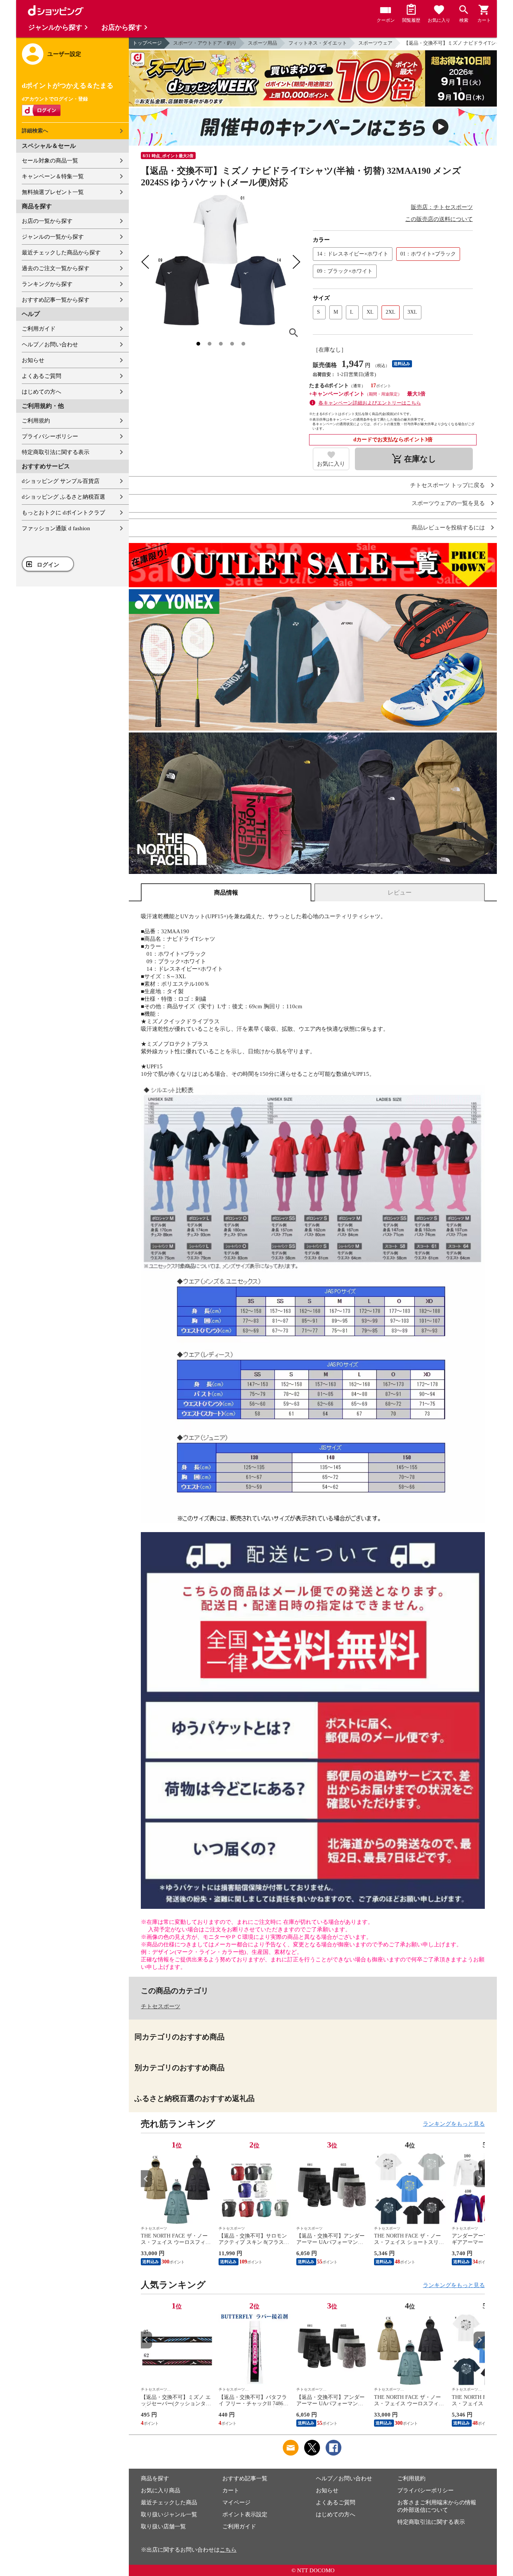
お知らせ (33, 360)
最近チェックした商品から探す (61, 253)
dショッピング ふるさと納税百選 (63, 497)
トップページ (147, 43)
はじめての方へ (41, 392)
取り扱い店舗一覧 (163, 2526)
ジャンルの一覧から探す (53, 237)
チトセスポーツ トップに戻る (447, 485)
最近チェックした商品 (169, 2502)
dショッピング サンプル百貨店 (61, 481)
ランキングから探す (47, 284)
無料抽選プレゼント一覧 (53, 192)
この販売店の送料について (439, 219)
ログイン (48, 565)
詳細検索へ (35, 131)
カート (231, 2490)
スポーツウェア (375, 43)
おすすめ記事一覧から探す (56, 300)
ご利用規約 (36, 421)
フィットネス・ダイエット (318, 43)
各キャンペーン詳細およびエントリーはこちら (370, 403)
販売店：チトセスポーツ (442, 207)
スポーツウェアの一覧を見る (448, 503)
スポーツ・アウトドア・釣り (205, 43)
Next (479, 2179)
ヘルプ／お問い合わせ (50, 344)
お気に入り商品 (161, 2490)
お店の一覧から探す (47, 221)
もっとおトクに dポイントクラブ (63, 513)
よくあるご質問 (41, 376)
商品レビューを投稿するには (448, 528)
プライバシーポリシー (50, 436)
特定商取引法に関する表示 (56, 452)
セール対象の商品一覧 (50, 161)
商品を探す (155, 2478)
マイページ (236, 2502)
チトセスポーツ (161, 2006)
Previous (146, 2179)
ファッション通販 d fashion (56, 528)
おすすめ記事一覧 (245, 2478)
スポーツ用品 (263, 43)
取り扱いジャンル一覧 (169, 2514)
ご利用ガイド (39, 329)
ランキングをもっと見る (454, 2124)
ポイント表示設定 (245, 2514)
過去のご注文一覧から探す (56, 268)
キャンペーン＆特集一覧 (53, 176)
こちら (228, 2550)
